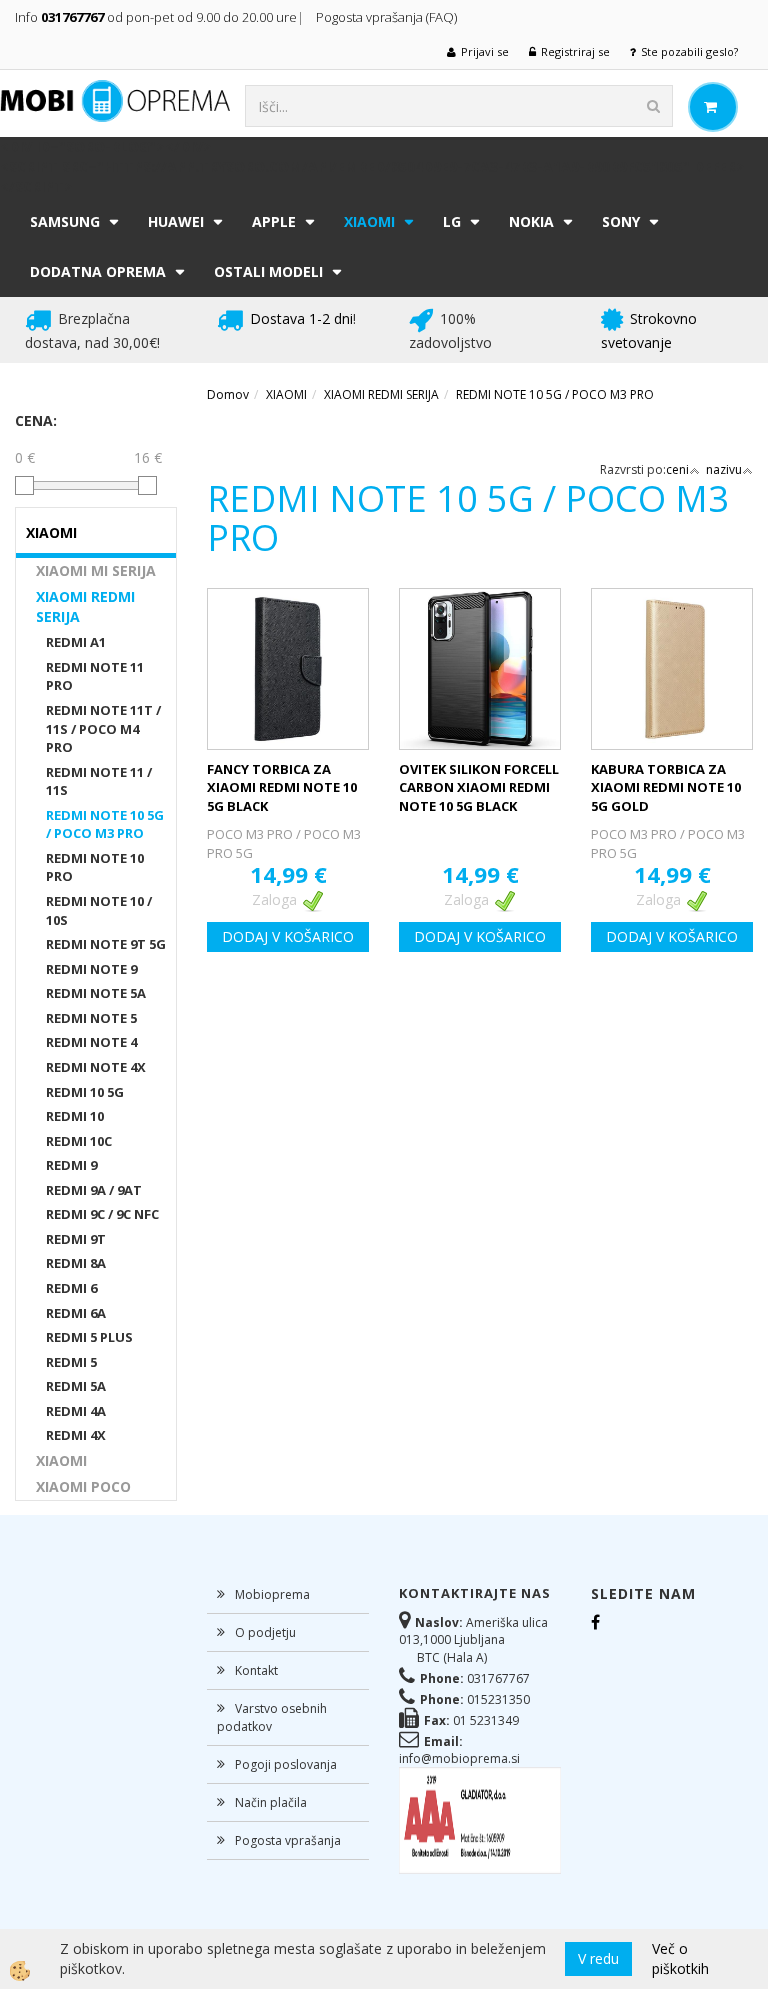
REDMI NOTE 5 (91, 1018)
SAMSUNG (65, 221)
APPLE (274, 221)
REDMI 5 (71, 1362)
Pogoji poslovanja (286, 1764)
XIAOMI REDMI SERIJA (85, 606)
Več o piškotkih (680, 1958)
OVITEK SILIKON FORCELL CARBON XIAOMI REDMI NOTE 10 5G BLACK (479, 787)
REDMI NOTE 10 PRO (95, 867)
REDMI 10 (75, 1116)
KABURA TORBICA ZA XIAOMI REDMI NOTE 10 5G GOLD (666, 787)
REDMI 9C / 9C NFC (102, 1214)
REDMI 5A (76, 1386)
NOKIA (531, 221)
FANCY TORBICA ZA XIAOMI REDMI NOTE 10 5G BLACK (282, 787)
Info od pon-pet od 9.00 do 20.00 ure (156, 17)
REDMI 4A (76, 1411)
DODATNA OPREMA (98, 271)
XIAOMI (369, 221)
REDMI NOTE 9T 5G (106, 944)
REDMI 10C (79, 1141)
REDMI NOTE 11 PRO (95, 676)
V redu (598, 1958)
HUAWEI (176, 221)
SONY (621, 221)
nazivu (724, 469)
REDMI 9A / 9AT (94, 1190)
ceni (677, 469)
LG (452, 221)
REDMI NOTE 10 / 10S (99, 910)
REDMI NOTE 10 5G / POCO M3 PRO (105, 824)
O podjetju (265, 1632)
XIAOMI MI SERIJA (96, 570)
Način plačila (271, 1802)
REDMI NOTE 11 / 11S (99, 781)
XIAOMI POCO (83, 1486)
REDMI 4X (76, 1435)
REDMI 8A (76, 1263)
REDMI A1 (76, 642)
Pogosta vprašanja (288, 1840)
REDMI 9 (71, 1165)
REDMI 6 (71, 1288)
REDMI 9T (76, 1239)
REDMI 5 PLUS (89, 1337)
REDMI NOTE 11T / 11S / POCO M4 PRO (103, 728)
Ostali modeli (268, 271)
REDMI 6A (76, 1313)
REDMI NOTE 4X (96, 1067)
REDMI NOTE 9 (91, 969)
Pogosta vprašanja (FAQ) (388, 17)
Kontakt (256, 1670)
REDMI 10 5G (85, 1092)
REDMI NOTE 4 (91, 1042)
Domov (228, 394)
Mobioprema (272, 1594)
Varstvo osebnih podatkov (272, 1717)
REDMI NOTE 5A (96, 993)
